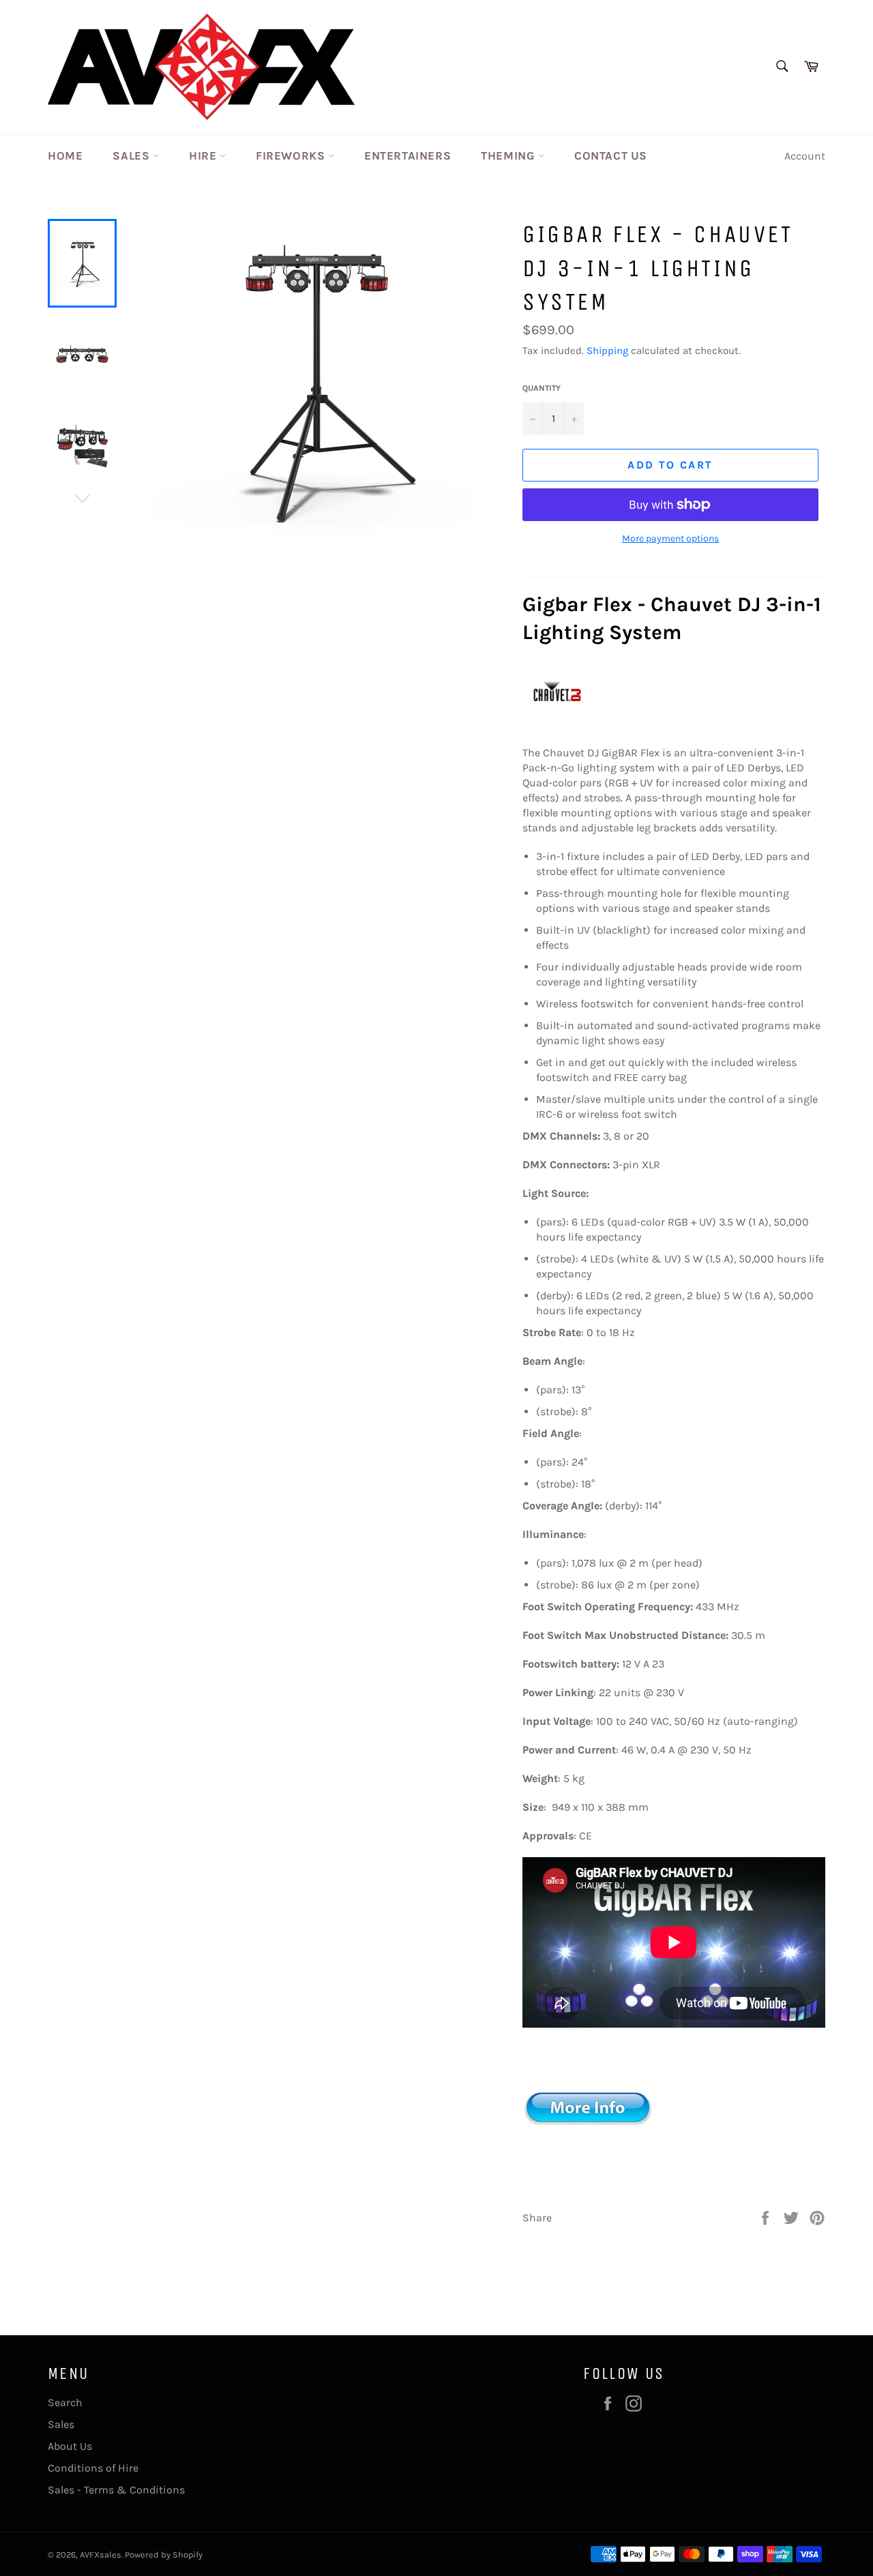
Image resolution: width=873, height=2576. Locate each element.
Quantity (542, 388)
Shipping (607, 351)
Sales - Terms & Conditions (116, 2490)
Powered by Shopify (164, 2555)
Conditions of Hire (93, 2468)
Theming (509, 156)
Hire (204, 156)
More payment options (670, 538)
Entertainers (408, 156)
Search (65, 2402)
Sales (133, 156)
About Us (70, 2446)
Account (805, 156)
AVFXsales (101, 2555)
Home (65, 156)
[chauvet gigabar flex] (591, 2174)
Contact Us (611, 156)
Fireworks (292, 156)
